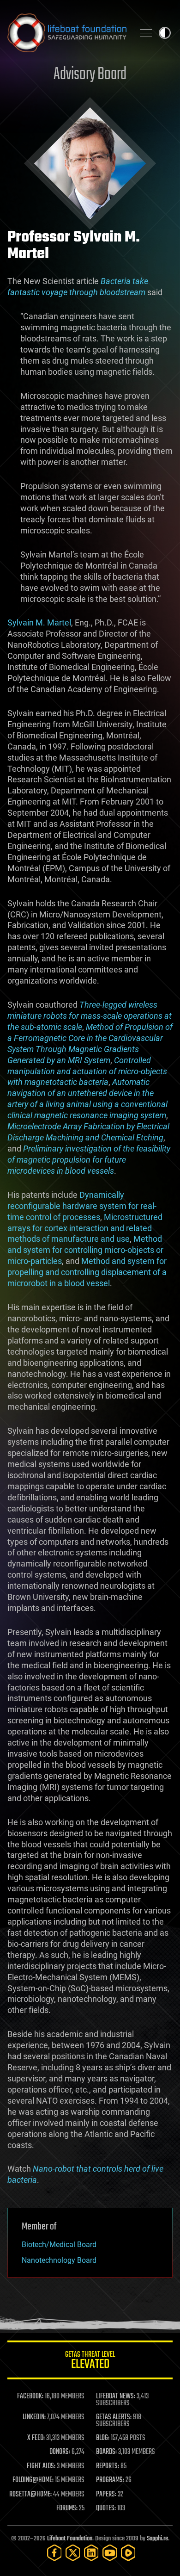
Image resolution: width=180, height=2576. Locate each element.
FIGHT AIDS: (41, 2466)
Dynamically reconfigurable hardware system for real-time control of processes (82, 1206)
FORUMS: (67, 2508)
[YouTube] (110, 2553)
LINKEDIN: (34, 2417)
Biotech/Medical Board (59, 2245)
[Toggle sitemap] (146, 33)
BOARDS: (106, 2452)
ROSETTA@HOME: (30, 2495)
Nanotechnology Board (59, 2260)
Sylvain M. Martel (39, 622)
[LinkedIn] (91, 2553)
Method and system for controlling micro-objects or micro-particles (85, 1250)
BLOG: (103, 2438)
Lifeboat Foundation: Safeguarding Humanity (67, 33)
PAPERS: (106, 2495)
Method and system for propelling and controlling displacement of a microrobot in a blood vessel (87, 1272)
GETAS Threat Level (90, 2362)
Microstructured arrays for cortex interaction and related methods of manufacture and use (85, 1228)
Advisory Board (90, 75)
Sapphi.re (157, 2539)
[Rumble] (128, 2553)
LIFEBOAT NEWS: (116, 2396)
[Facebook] (54, 2553)
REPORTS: (108, 2466)
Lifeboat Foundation (70, 2539)
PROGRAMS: (110, 2480)
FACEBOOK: (30, 2396)
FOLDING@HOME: (33, 2480)
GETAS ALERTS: (114, 2417)
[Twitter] (73, 2553)
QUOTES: (106, 2508)
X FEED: (36, 2438)
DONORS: (60, 2452)
